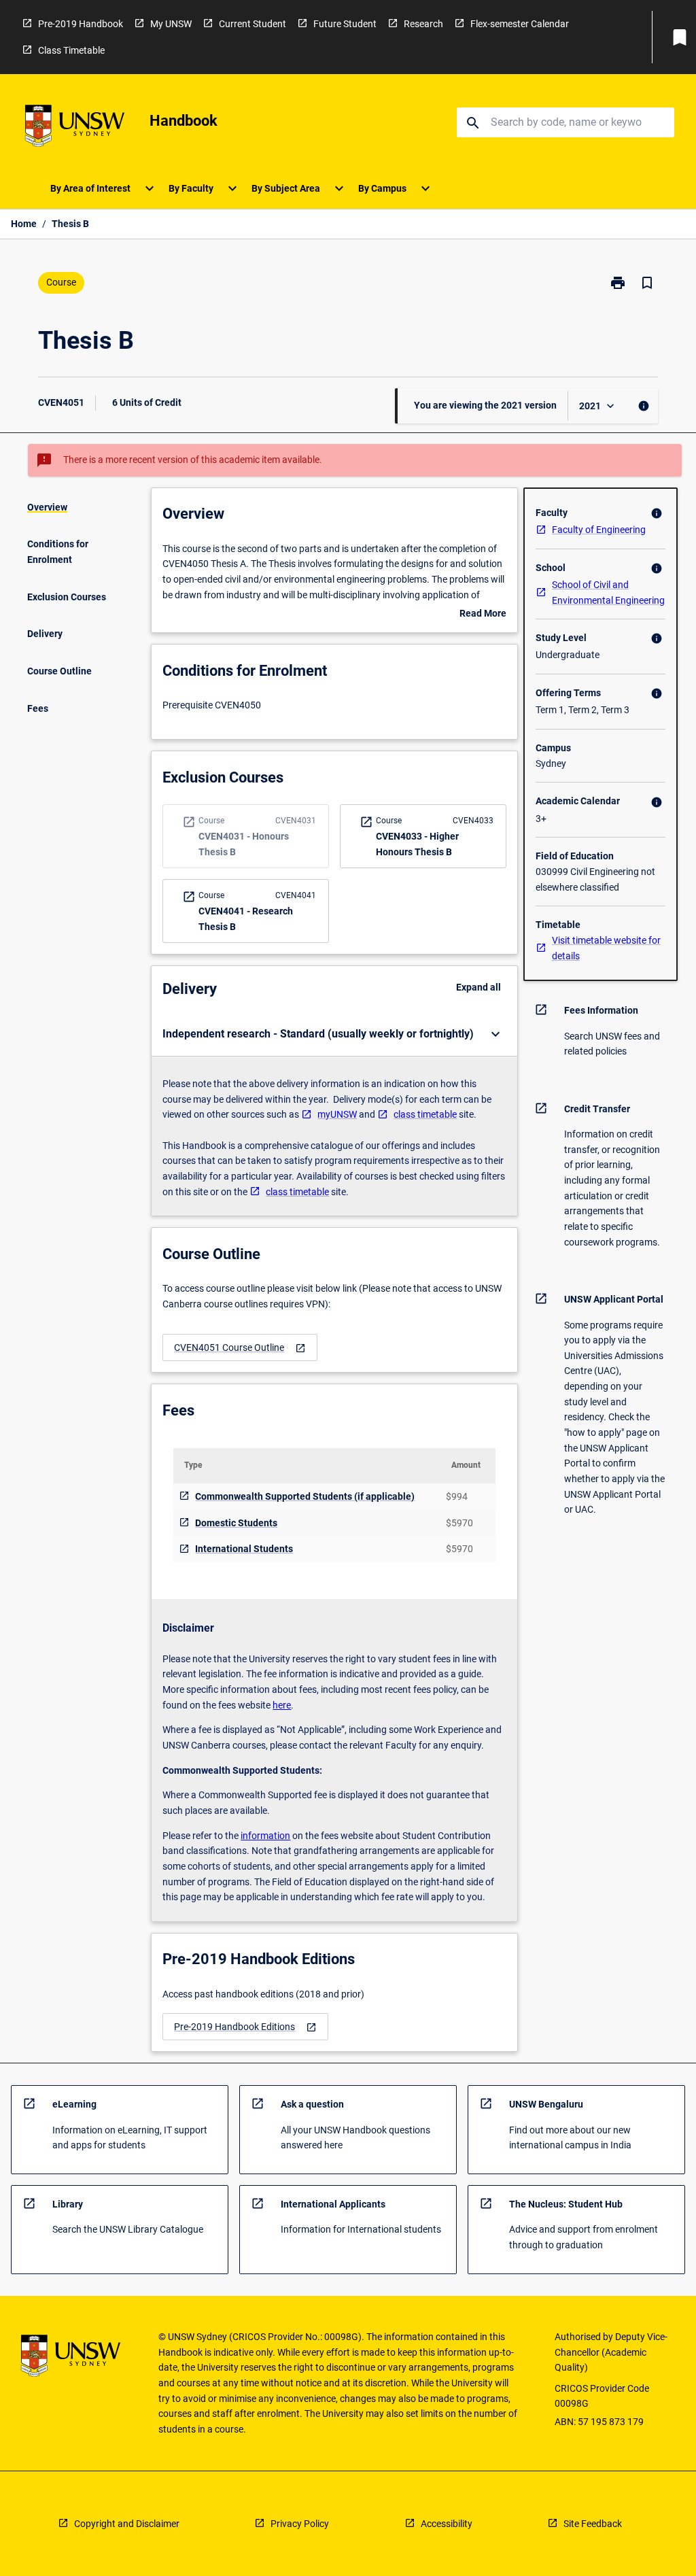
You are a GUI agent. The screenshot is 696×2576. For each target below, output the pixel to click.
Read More (483, 615)
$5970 (459, 1523)
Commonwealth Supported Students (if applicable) (305, 1496)
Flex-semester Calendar (520, 24)
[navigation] (240, 1348)
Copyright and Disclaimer (127, 2524)
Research (423, 24)
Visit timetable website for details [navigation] (606, 948)
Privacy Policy (300, 2524)
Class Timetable (71, 50)
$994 (457, 1496)
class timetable (425, 1114)
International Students (244, 1549)
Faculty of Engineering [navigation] (599, 530)
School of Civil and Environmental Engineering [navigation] (608, 593)
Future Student (345, 24)
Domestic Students (236, 1523)
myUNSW (337, 1114)
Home (24, 224)
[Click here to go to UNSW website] (75, 128)
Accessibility (447, 2524)
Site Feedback (593, 2524)
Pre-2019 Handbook (81, 24)
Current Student (253, 24)
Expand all (478, 987)
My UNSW (171, 24)
